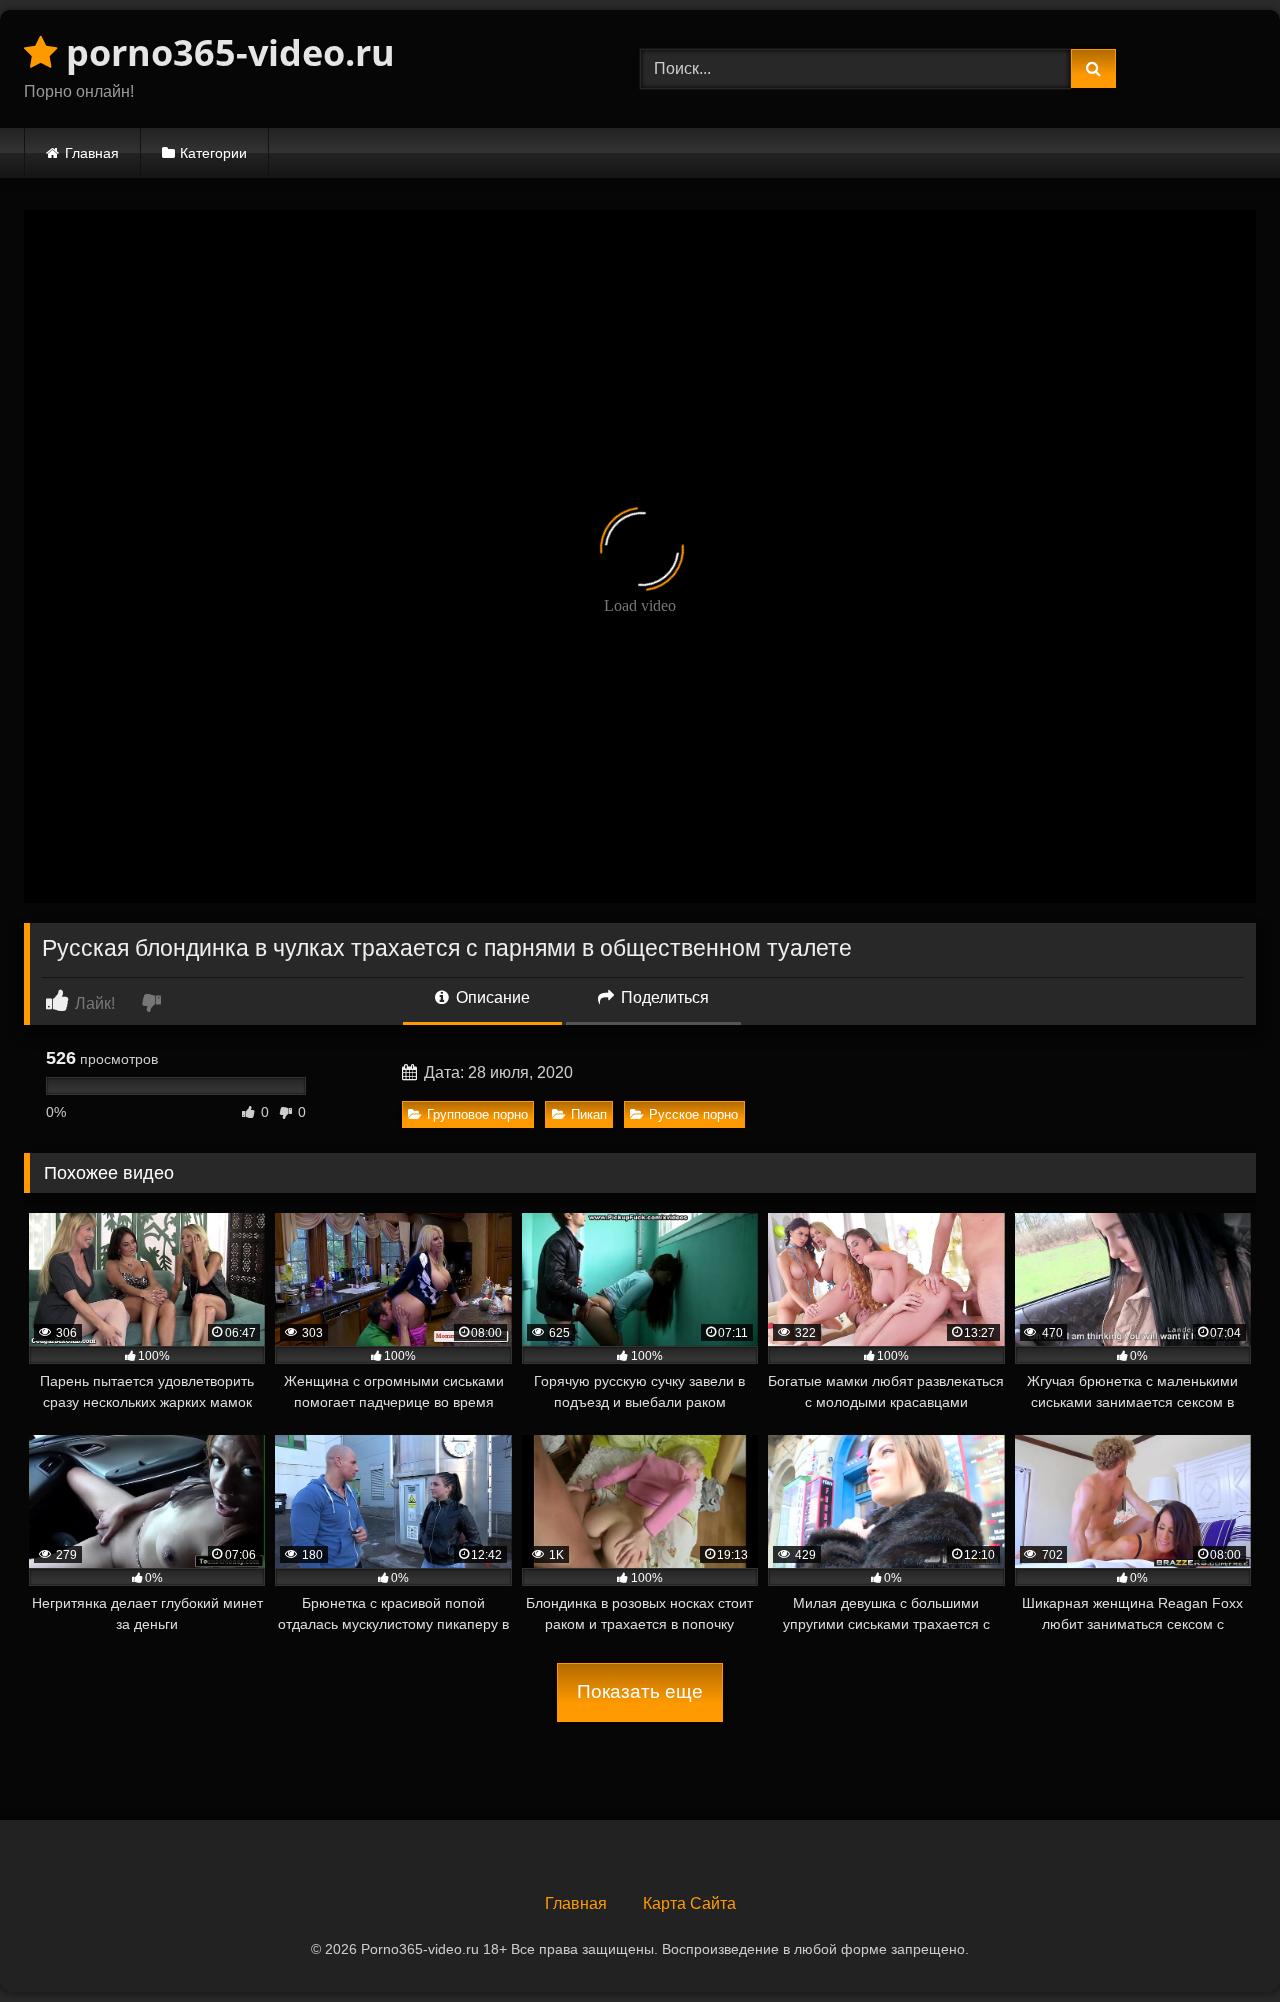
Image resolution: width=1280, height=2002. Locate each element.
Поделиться (663, 997)
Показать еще (640, 1691)
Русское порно (693, 1114)
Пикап (589, 1114)
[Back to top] (1218, 1942)
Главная (92, 153)
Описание (491, 997)
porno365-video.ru (226, 52)
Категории (213, 153)
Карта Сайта (689, 1903)
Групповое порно (477, 1114)
